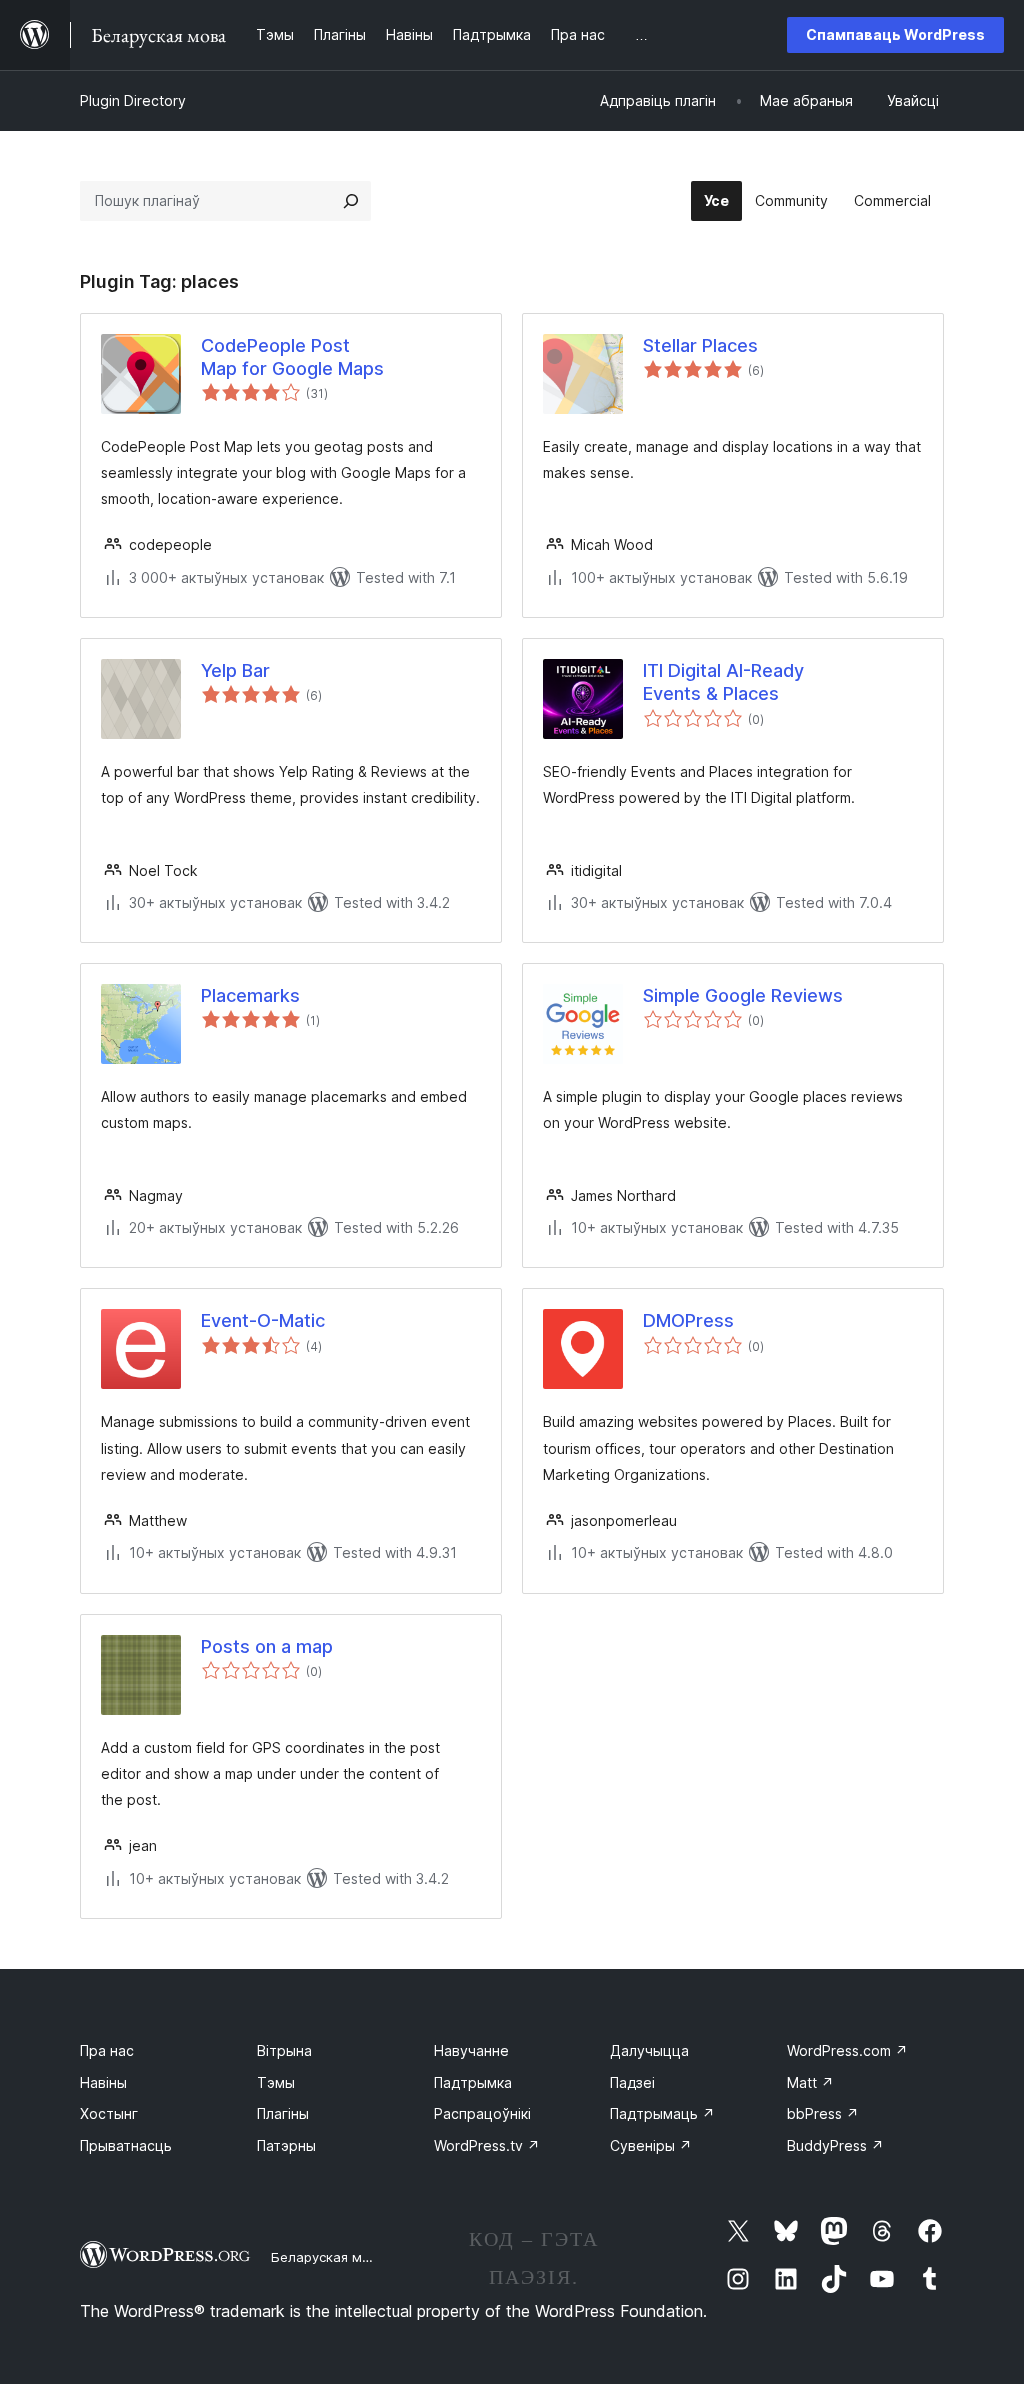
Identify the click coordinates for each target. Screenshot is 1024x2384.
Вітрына (284, 2050)
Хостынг (109, 2113)
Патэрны (286, 2145)
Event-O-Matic (263, 1320)
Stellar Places (700, 345)
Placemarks (250, 995)
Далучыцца (649, 2050)
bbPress (823, 2113)
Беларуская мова (328, 2257)
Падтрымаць (662, 2113)
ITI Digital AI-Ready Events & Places (723, 682)
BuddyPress (835, 2145)
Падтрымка (473, 2082)
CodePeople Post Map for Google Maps (292, 357)
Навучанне (471, 2050)
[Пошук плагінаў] (351, 201)
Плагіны (283, 2113)
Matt (810, 2082)
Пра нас (107, 2050)
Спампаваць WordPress (895, 34)
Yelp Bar (235, 670)
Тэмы (276, 2082)
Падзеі (632, 2082)
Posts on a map (267, 1646)
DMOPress (688, 1320)
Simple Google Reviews (743, 995)
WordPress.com (847, 2050)
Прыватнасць (126, 2145)
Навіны (103, 2082)
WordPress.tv (487, 2145)
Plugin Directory (133, 100)
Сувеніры (651, 2145)
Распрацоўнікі (482, 2113)
